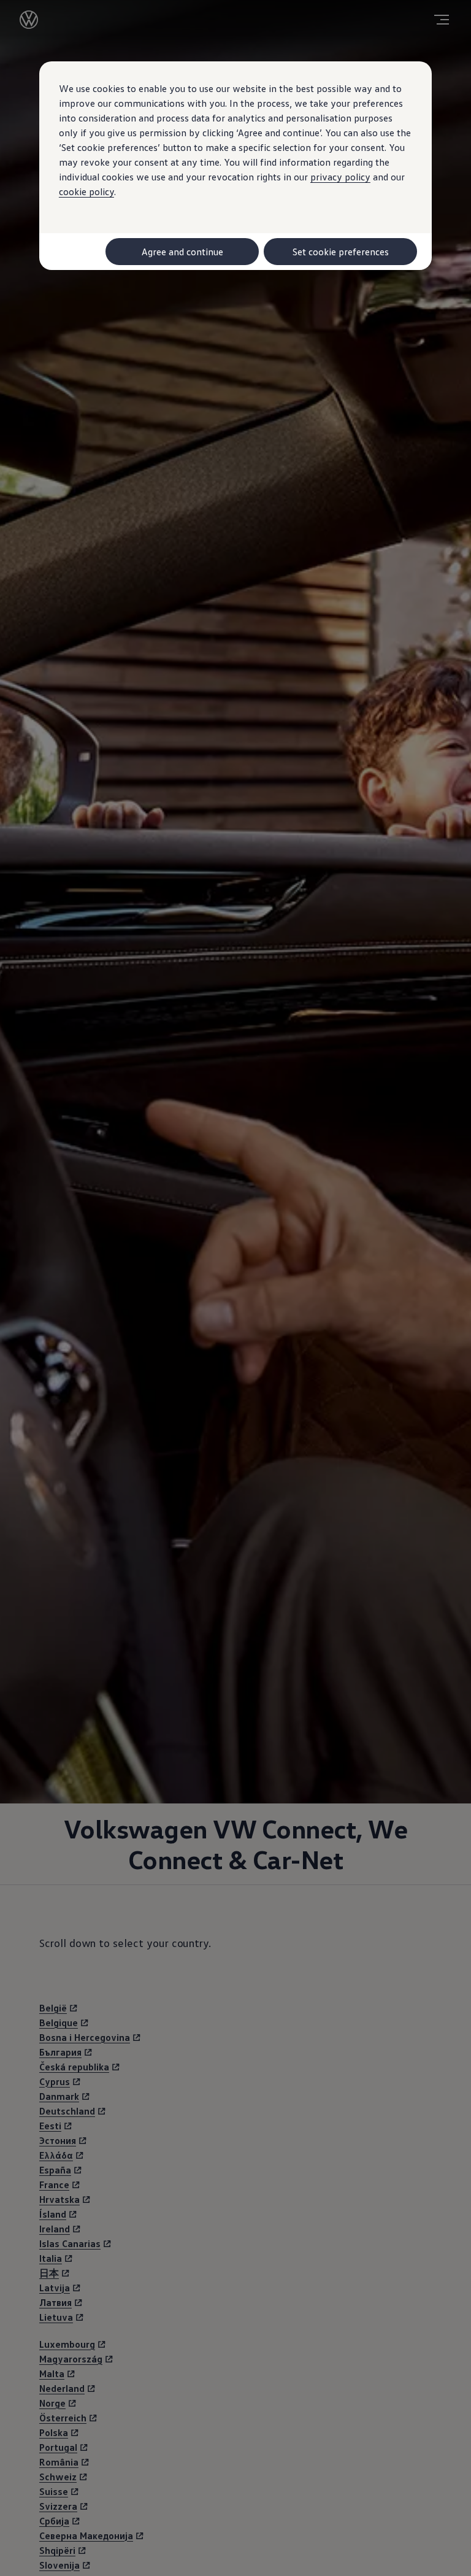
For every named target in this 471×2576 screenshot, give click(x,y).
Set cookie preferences (341, 252)
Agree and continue (182, 252)
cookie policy (86, 191)
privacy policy (340, 177)
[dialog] (235, 1288)
